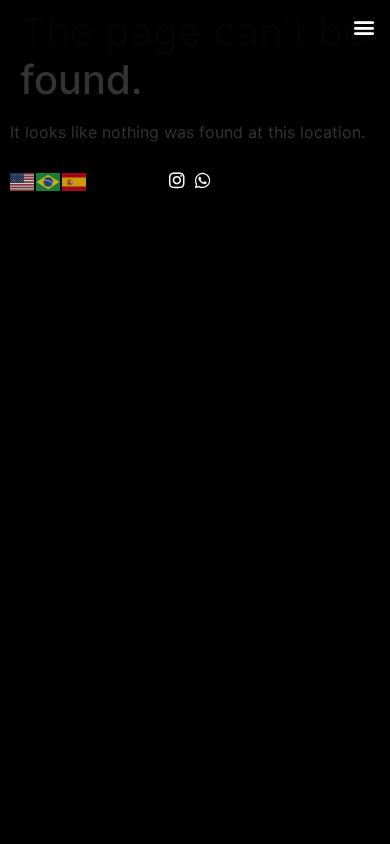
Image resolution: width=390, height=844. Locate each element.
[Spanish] (75, 180)
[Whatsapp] (204, 181)
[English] (23, 180)
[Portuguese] (49, 180)
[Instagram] (177, 181)
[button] (363, 26)
